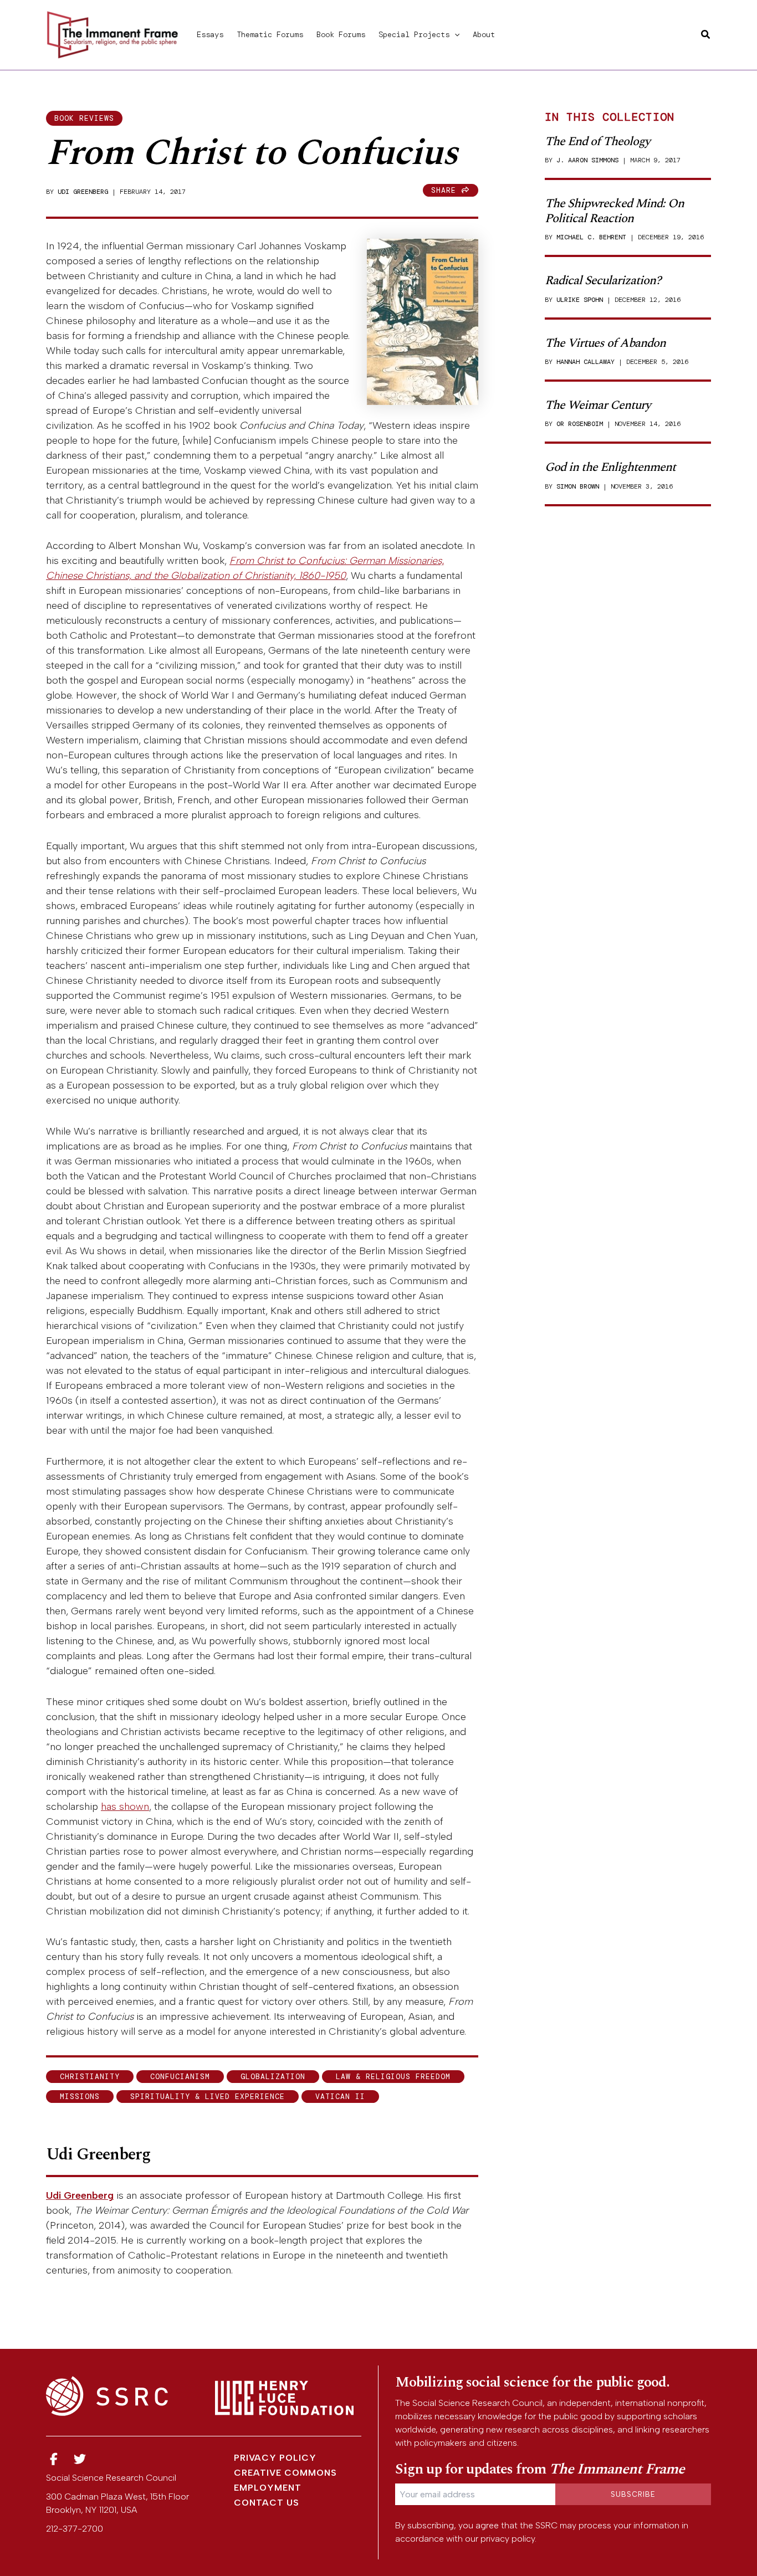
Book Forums (341, 34)
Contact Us (267, 2503)
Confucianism (180, 2077)
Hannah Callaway (585, 362)
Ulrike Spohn (580, 300)
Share (446, 190)
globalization (273, 2077)
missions (80, 2097)
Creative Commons (285, 2473)
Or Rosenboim (580, 424)
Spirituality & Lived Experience (208, 2097)
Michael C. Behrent (591, 237)
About (484, 34)
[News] (54, 2459)
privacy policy (508, 2539)
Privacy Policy (275, 2458)
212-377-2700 (75, 2529)
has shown (125, 1807)
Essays (210, 34)
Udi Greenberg (83, 192)
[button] (454, 34)
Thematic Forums (270, 34)
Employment (268, 2488)
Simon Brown (578, 486)
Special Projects (414, 34)
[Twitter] (80, 2459)
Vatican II (340, 2097)
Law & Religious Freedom (393, 2077)
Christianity (90, 2077)
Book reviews (84, 118)
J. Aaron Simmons (587, 160)
